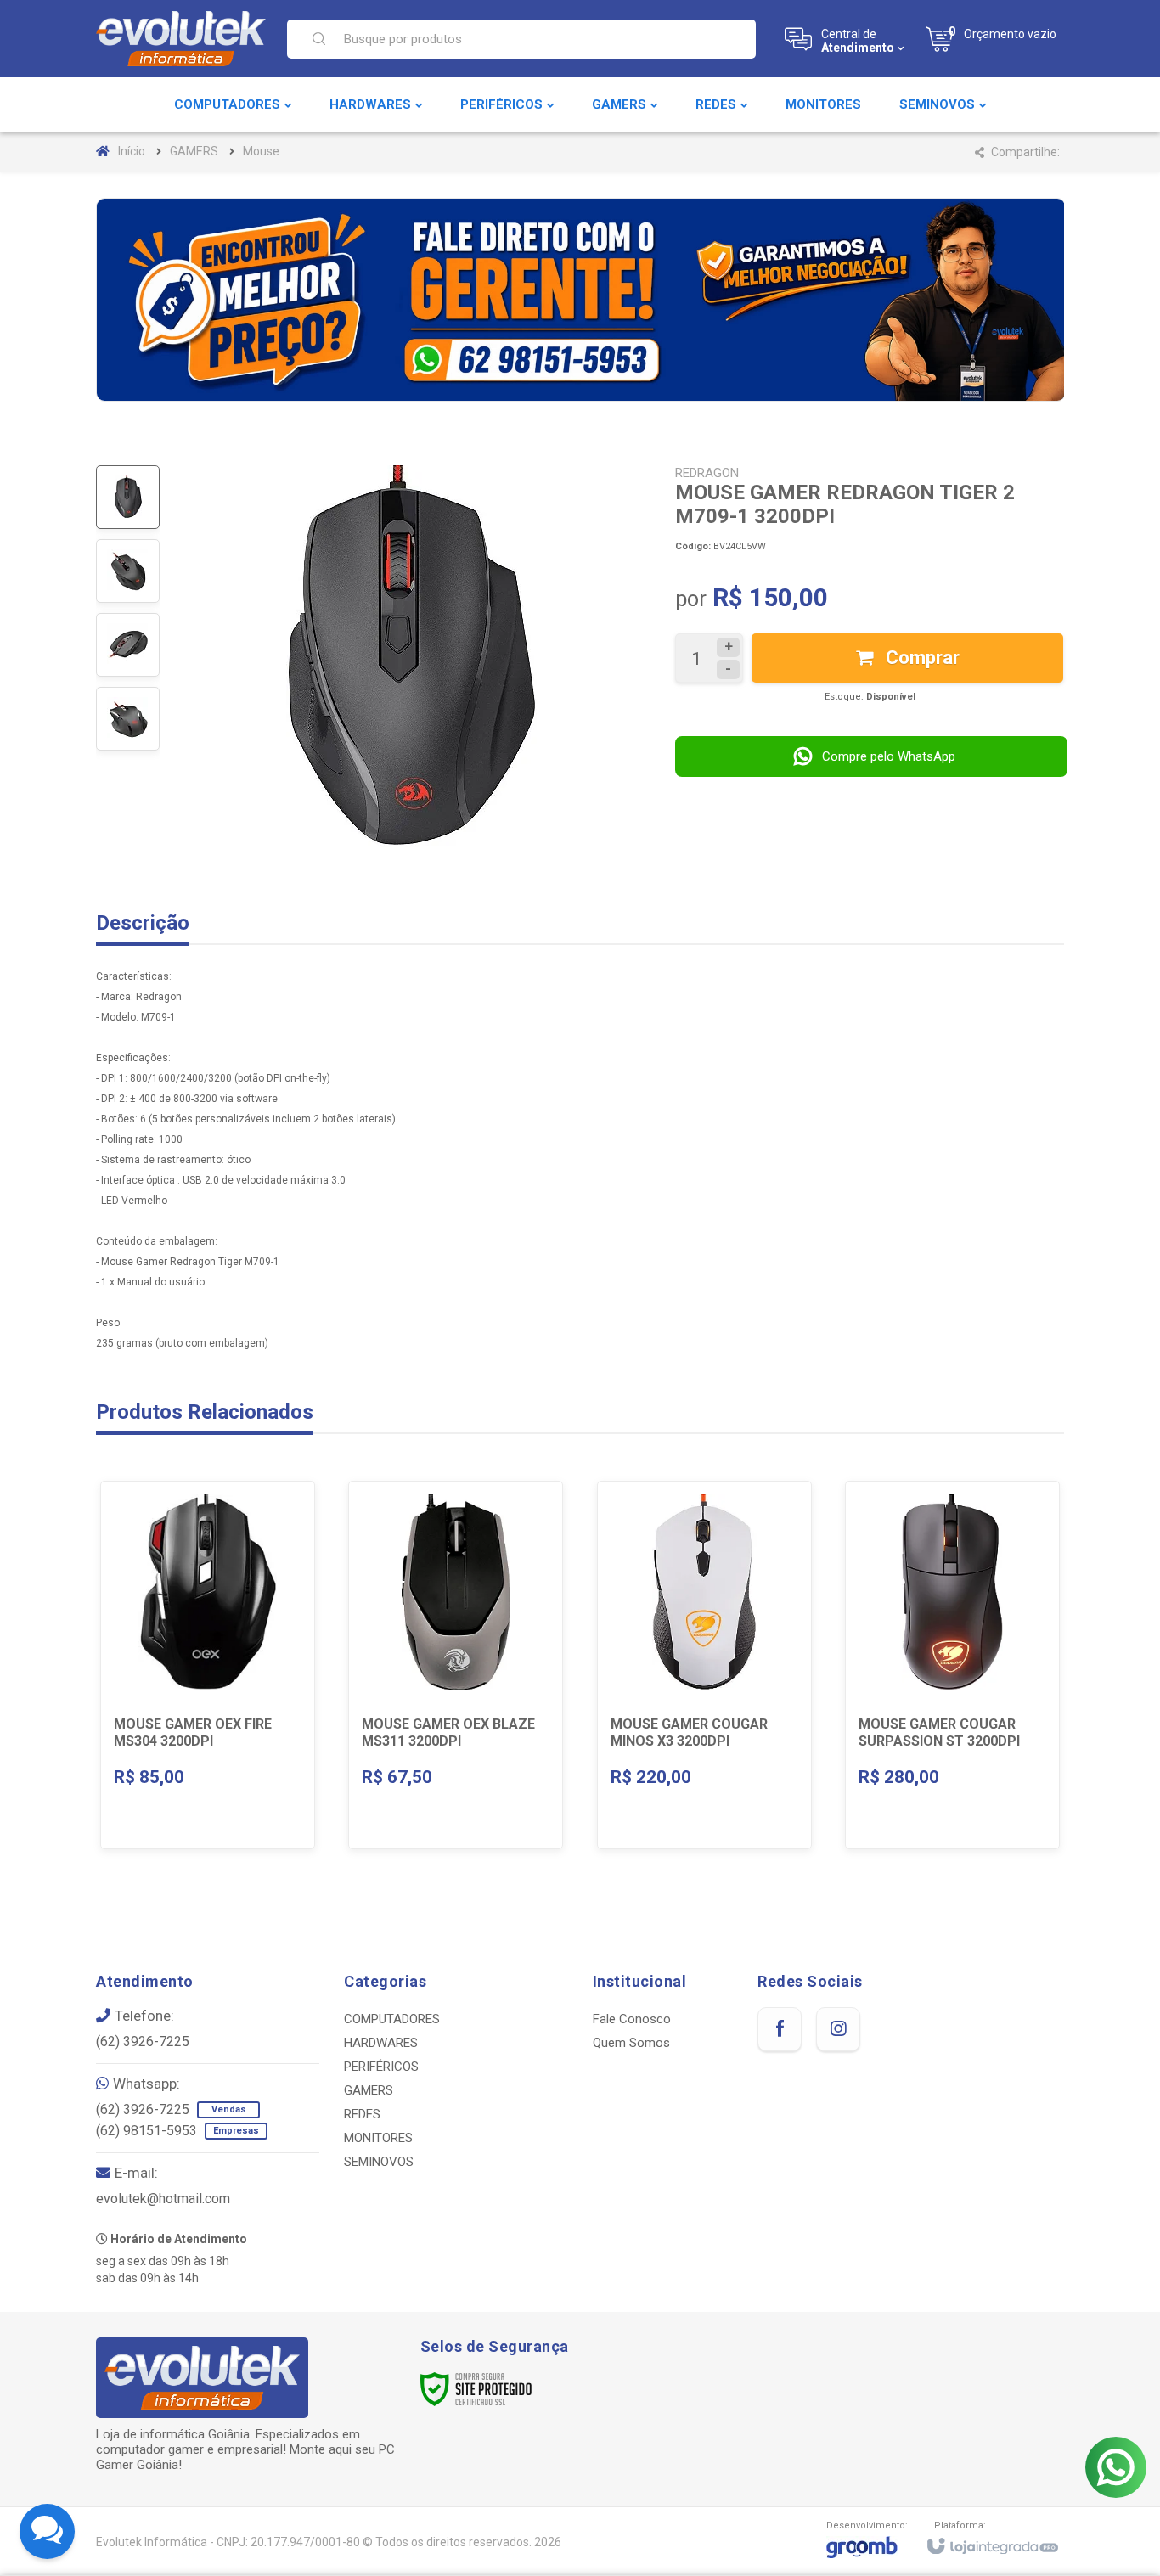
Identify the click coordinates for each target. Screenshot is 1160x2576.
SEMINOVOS (379, 2162)
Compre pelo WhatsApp (889, 756)
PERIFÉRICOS (381, 2067)
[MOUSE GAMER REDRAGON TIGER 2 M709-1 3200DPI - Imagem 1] (128, 497)
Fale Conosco (632, 2019)
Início (132, 151)
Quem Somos (631, 2043)
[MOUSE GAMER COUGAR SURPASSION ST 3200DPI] (952, 1665)
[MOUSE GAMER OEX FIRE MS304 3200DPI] (208, 1665)
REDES (362, 2114)
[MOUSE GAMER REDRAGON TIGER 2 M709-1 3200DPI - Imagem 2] (128, 571)
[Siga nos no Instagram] (838, 2029)
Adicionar (241, 1732)
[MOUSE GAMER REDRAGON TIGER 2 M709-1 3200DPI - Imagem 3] (128, 645)
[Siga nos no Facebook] (780, 2029)
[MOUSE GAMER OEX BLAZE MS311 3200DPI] (456, 1665)
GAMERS (194, 151)
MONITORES (378, 2138)
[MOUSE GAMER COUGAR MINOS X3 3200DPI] (704, 1665)
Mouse (261, 151)
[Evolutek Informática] (181, 39)
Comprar (921, 658)
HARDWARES (381, 2043)
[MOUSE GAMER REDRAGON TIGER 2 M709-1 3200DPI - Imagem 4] (128, 719)
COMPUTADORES (392, 2019)
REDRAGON (707, 473)
